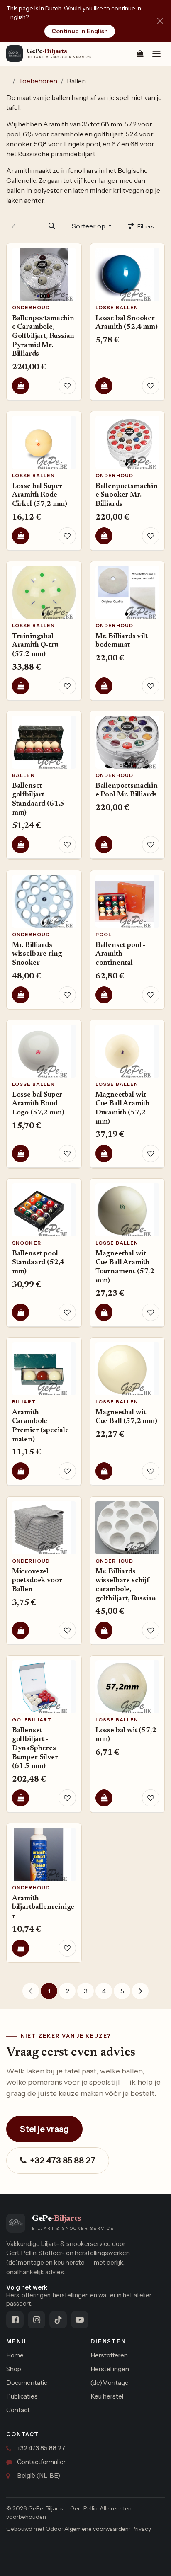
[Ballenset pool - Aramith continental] (127, 901)
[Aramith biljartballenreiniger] (44, 1854)
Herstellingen (110, 2369)
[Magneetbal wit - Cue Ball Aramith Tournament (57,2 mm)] (127, 1210)
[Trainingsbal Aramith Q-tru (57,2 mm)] (44, 592)
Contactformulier (41, 2462)
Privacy (141, 2529)
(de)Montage (110, 2383)
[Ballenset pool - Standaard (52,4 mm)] (44, 1210)
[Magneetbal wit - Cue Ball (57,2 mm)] (127, 1369)
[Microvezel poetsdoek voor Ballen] (44, 1527)
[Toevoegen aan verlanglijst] (67, 386)
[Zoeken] (52, 226)
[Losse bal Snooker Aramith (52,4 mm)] (127, 274)
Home (15, 2355)
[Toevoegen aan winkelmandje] (21, 386)
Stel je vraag (44, 2129)
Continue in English (80, 31)
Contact (18, 2410)
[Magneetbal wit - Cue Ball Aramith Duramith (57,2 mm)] (127, 1051)
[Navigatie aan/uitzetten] (156, 54)
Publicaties (22, 2396)
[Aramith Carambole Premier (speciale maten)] (44, 1369)
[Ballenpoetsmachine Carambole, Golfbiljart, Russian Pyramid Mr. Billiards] (44, 274)
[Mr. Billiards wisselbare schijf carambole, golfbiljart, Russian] (127, 1527)
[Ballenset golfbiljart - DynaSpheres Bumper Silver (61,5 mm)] (44, 1687)
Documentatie (27, 2383)
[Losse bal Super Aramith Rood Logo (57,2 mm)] (44, 1051)
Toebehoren (38, 81)
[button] (92, 226)
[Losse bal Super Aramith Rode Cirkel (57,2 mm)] (44, 442)
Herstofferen (109, 2355)
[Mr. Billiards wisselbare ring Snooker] (44, 901)
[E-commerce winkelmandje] (140, 53)
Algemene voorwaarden (96, 2529)
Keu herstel (107, 2396)
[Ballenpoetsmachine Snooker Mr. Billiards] (127, 442)
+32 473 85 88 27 (63, 2161)
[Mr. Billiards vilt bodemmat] (127, 592)
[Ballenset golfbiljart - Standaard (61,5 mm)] (44, 742)
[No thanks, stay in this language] (160, 21)
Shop (14, 2369)
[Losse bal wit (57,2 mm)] (127, 1687)
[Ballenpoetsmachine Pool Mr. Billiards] (127, 742)
